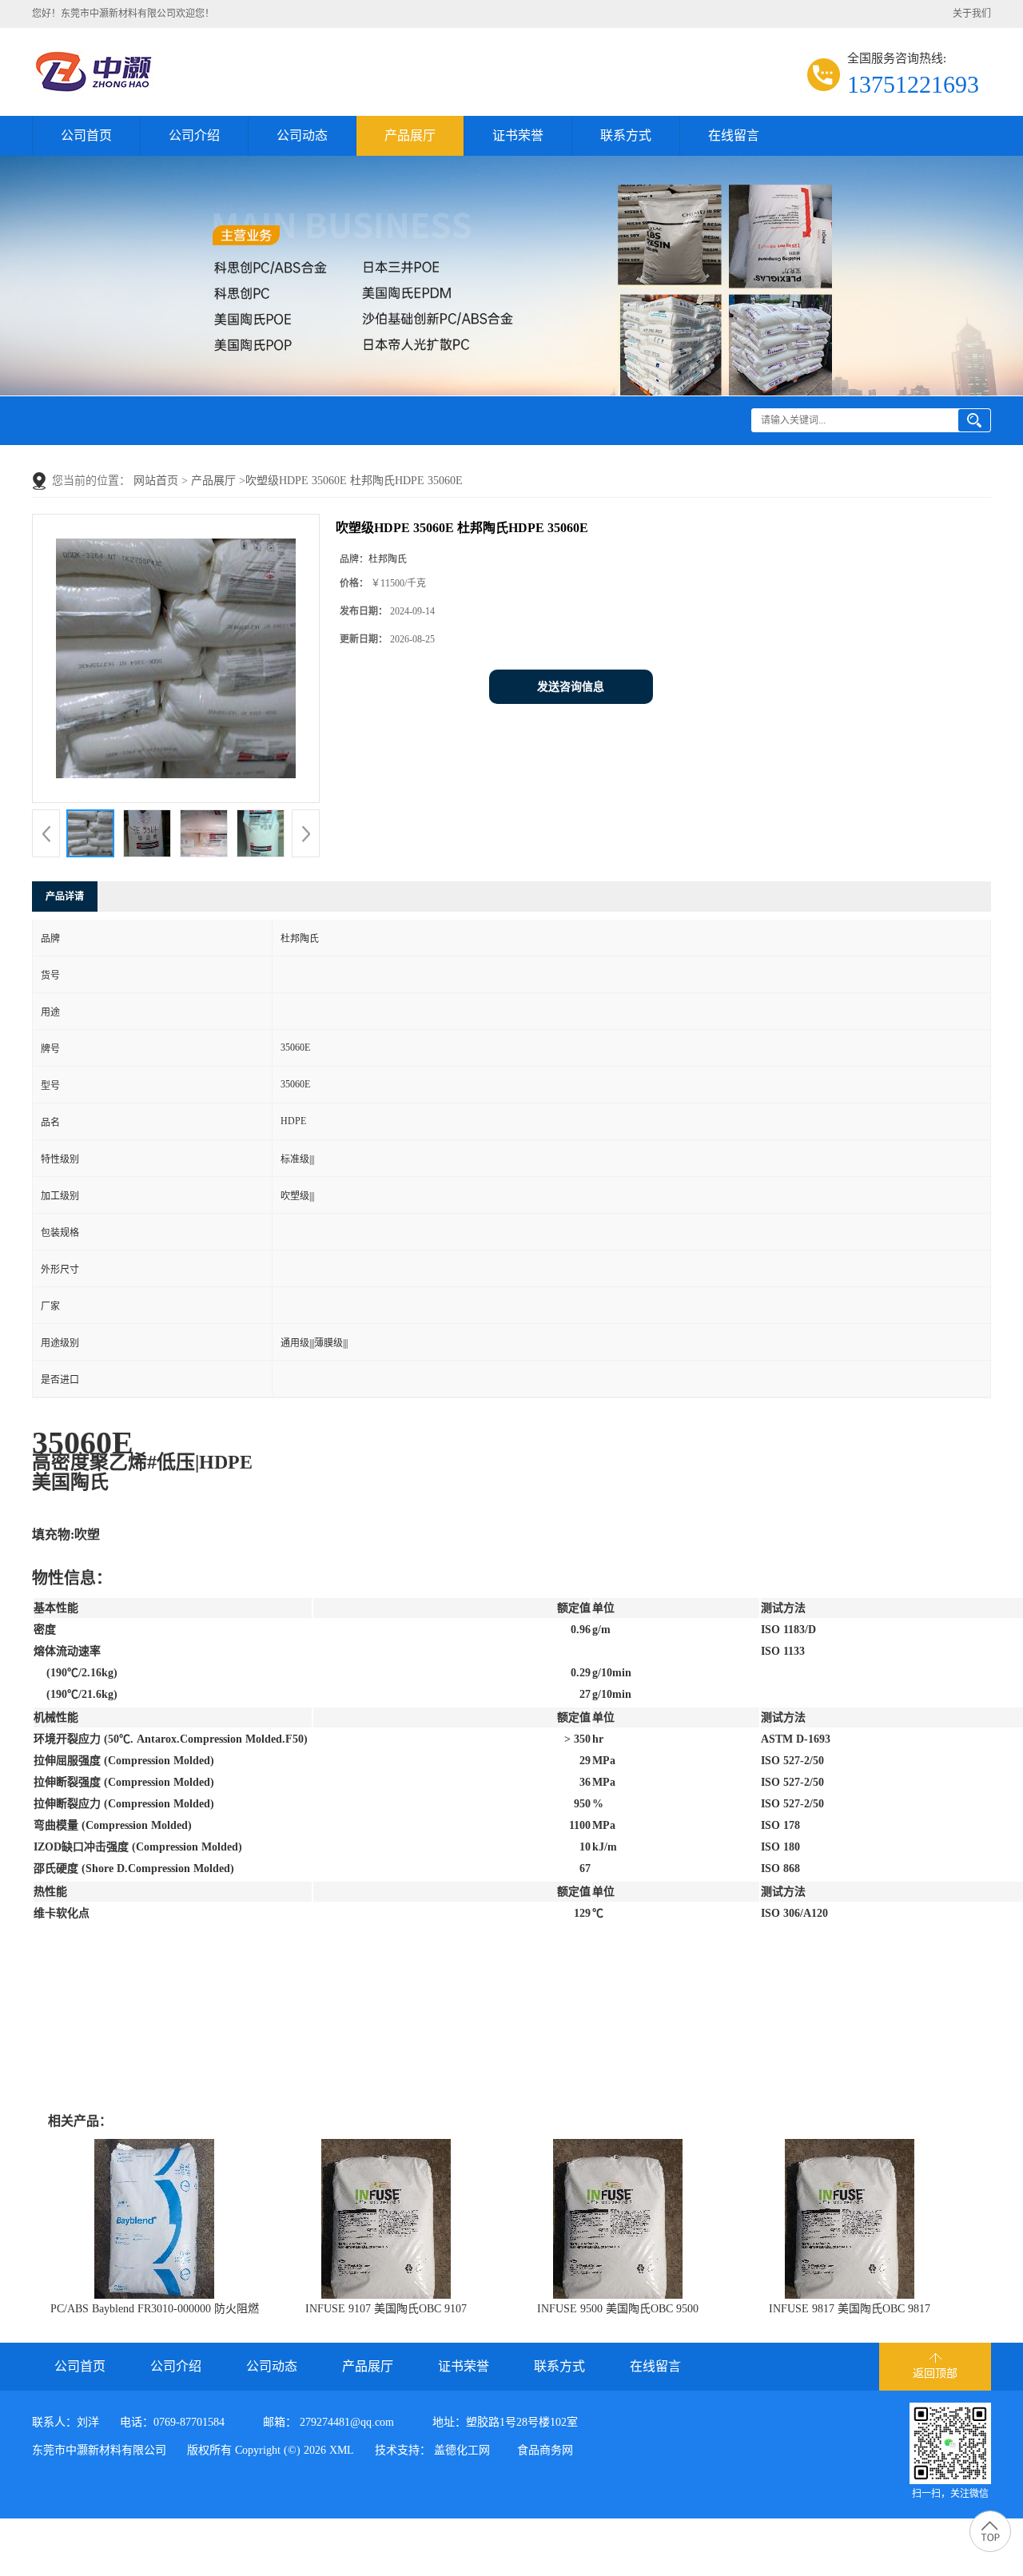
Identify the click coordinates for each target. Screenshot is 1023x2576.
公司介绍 (194, 135)
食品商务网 (545, 2450)
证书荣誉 (518, 135)
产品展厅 (410, 135)
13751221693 (913, 84)
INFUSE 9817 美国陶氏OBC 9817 (850, 2309)
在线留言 (734, 135)
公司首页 (86, 135)
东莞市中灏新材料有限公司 (99, 2450)
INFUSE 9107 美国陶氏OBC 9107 (386, 2309)
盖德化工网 (462, 2450)
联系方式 (626, 135)
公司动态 (302, 135)
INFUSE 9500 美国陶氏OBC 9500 (618, 2309)
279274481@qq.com (347, 2422)
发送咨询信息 (571, 687)
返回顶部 (935, 2373)
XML (342, 2450)
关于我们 (972, 14)
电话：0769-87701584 (172, 2422)
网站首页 (156, 481)
